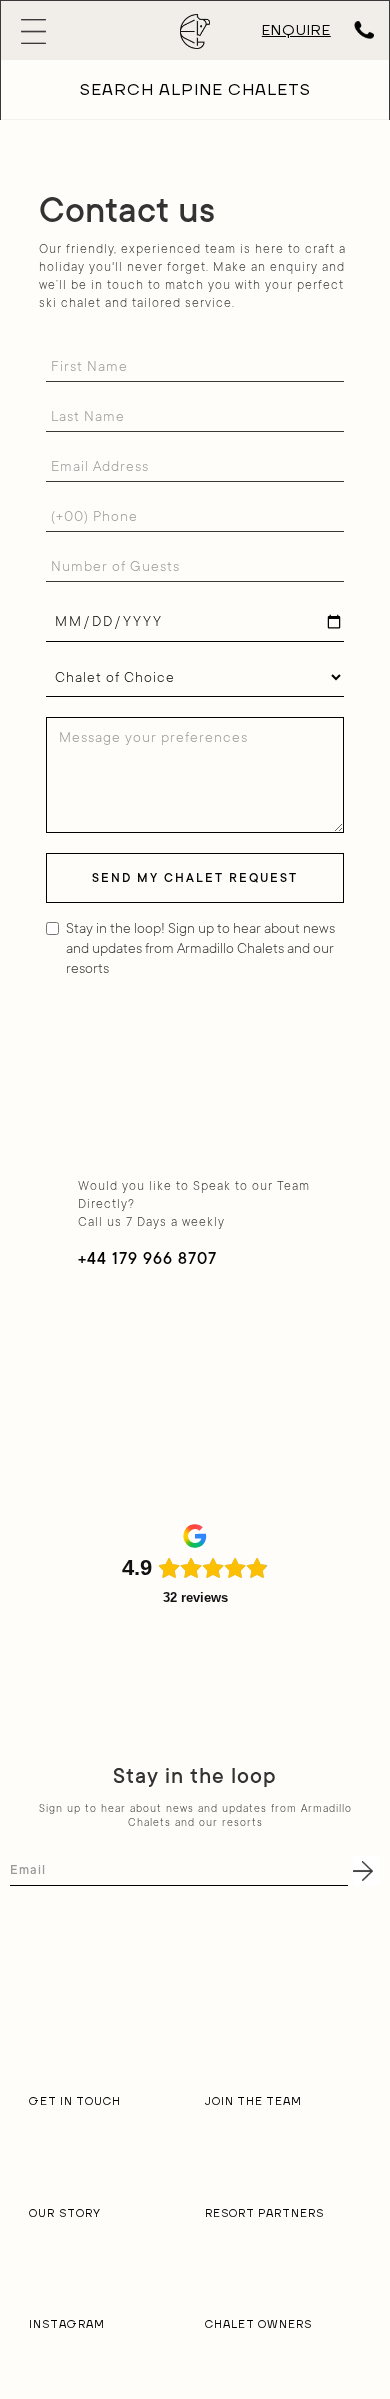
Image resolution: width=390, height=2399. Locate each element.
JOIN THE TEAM (253, 2102)
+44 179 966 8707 (147, 1259)
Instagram (67, 2325)
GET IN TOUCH (75, 2102)
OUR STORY (65, 2214)
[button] (88, 31)
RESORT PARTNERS (264, 2214)
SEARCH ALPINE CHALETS (195, 90)
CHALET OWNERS (258, 2325)
